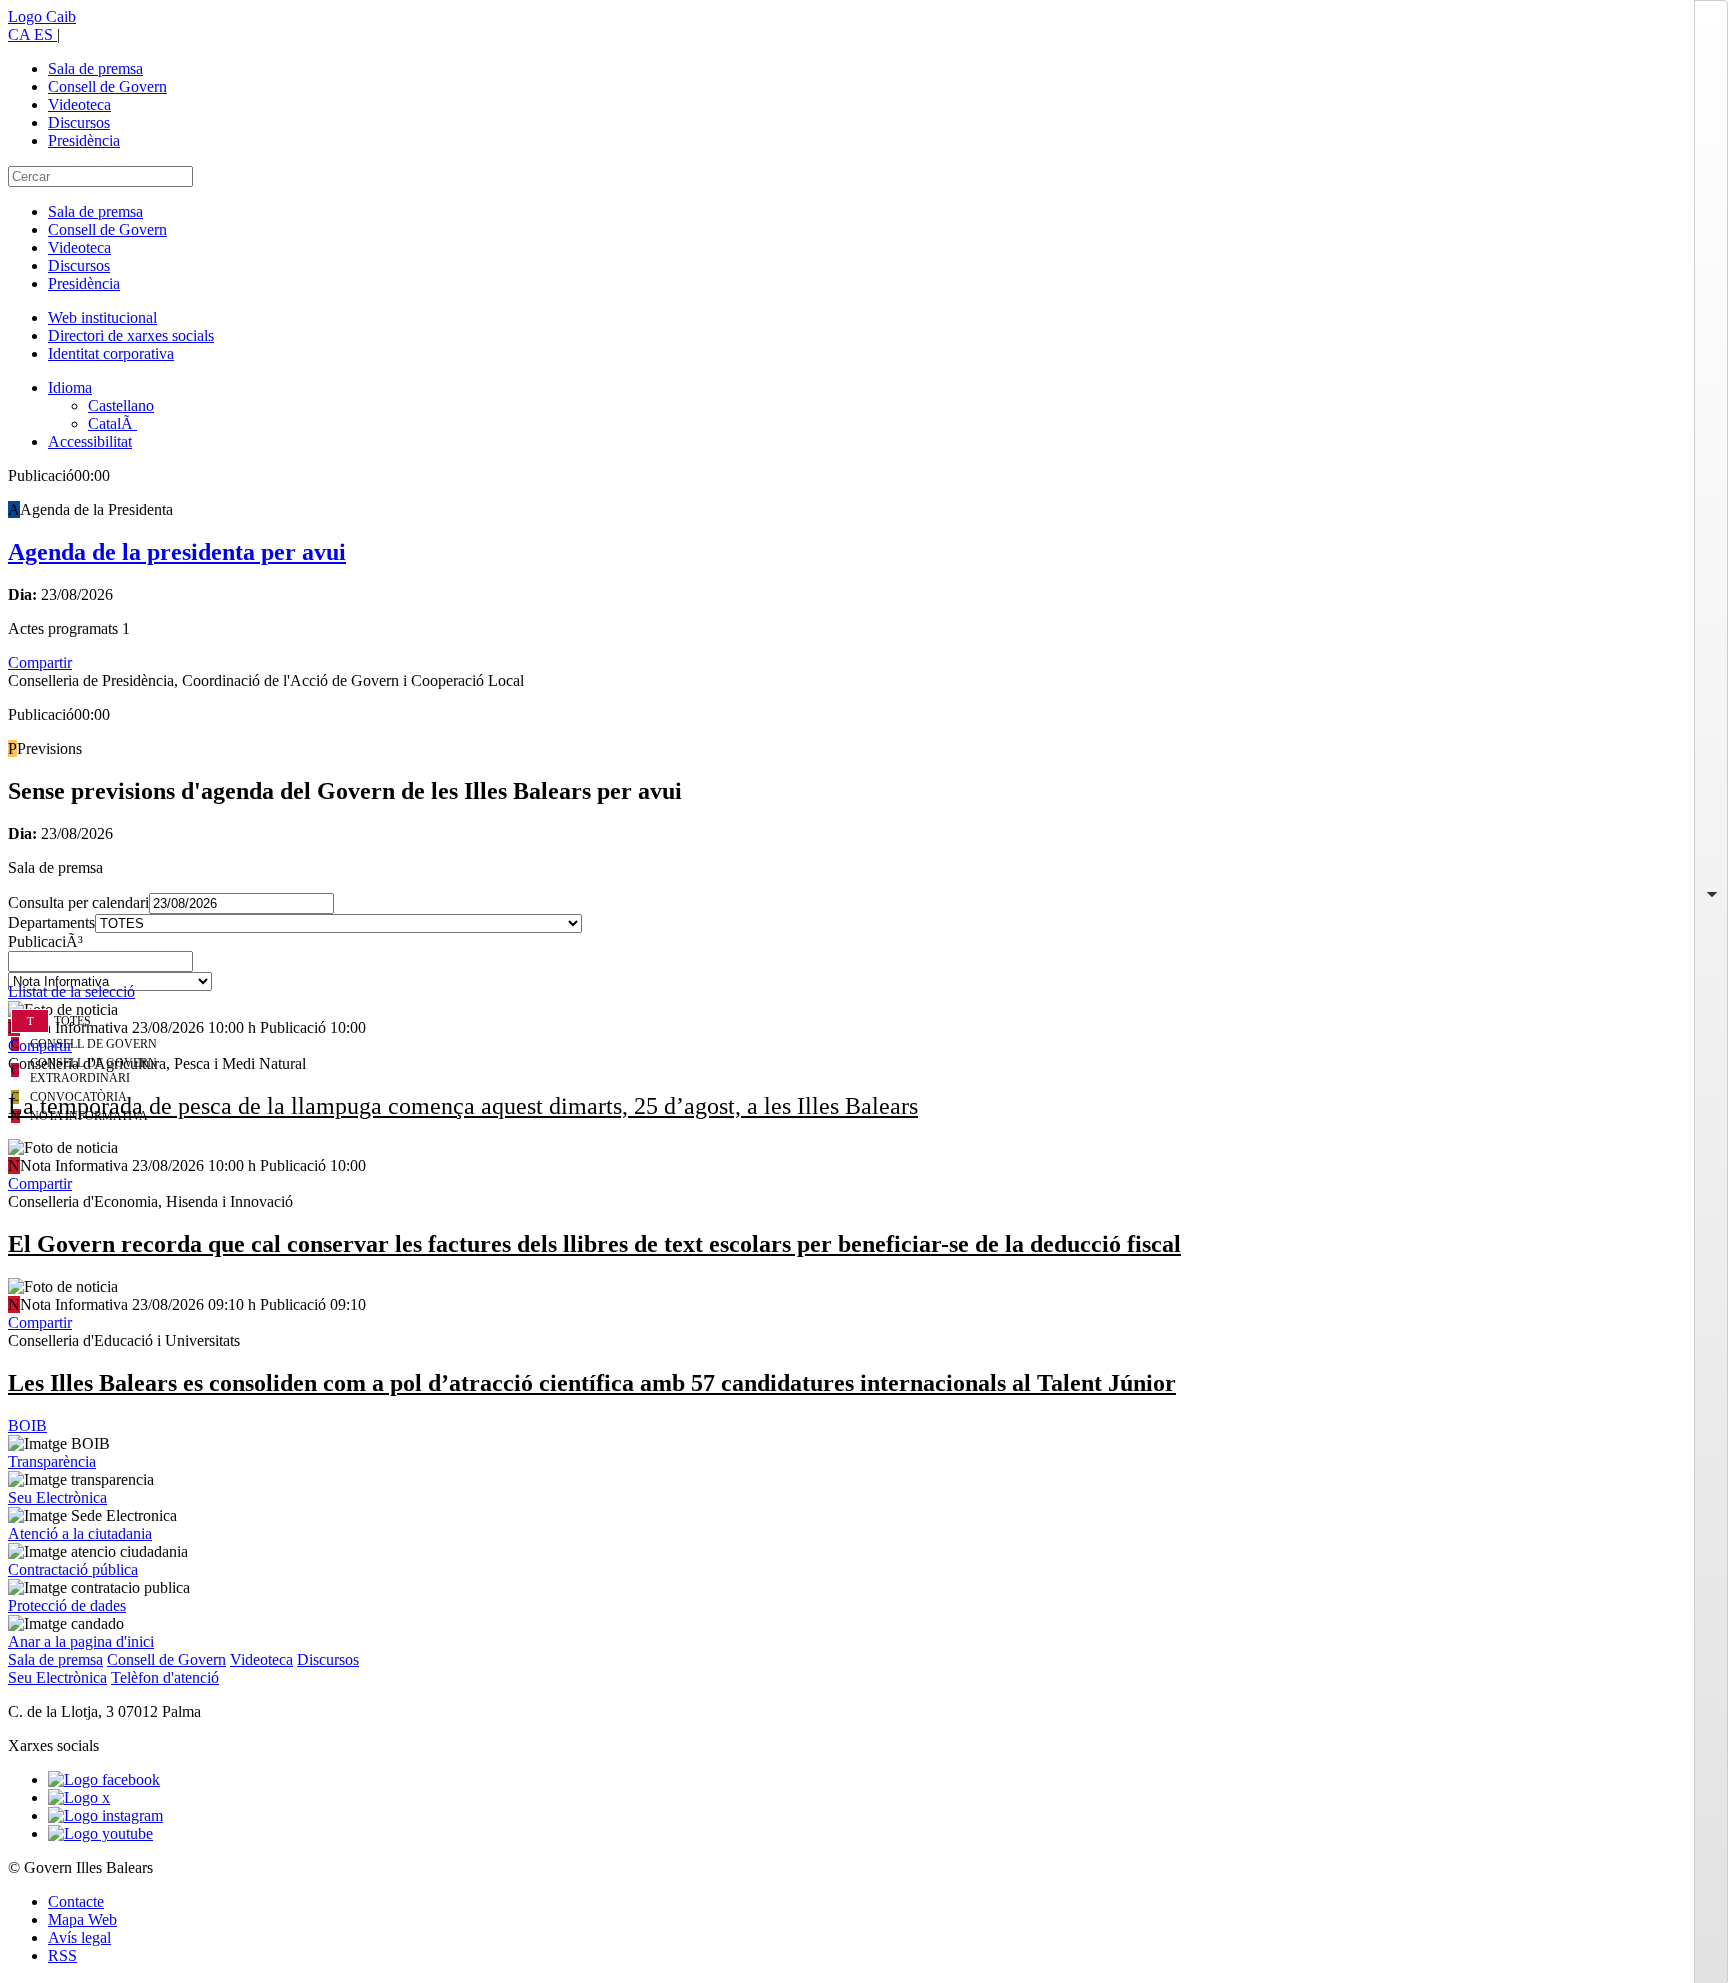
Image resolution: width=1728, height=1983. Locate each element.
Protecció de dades (67, 1605)
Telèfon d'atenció (165, 1677)
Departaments (51, 922)
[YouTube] (100, 1833)
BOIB (27, 1425)
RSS (62, 1955)
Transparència (52, 1461)
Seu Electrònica (57, 1497)
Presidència (84, 140)
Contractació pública (73, 1569)
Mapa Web (82, 1919)
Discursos (79, 122)
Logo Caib (42, 16)
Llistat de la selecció (71, 991)
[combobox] (864, 967)
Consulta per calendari (78, 902)
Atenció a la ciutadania (80, 1533)
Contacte (76, 1901)
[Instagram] (105, 1815)
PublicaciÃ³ (45, 941)
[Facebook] (104, 1779)
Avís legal (79, 1937)
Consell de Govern (107, 86)
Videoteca (79, 104)
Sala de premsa (95, 68)
